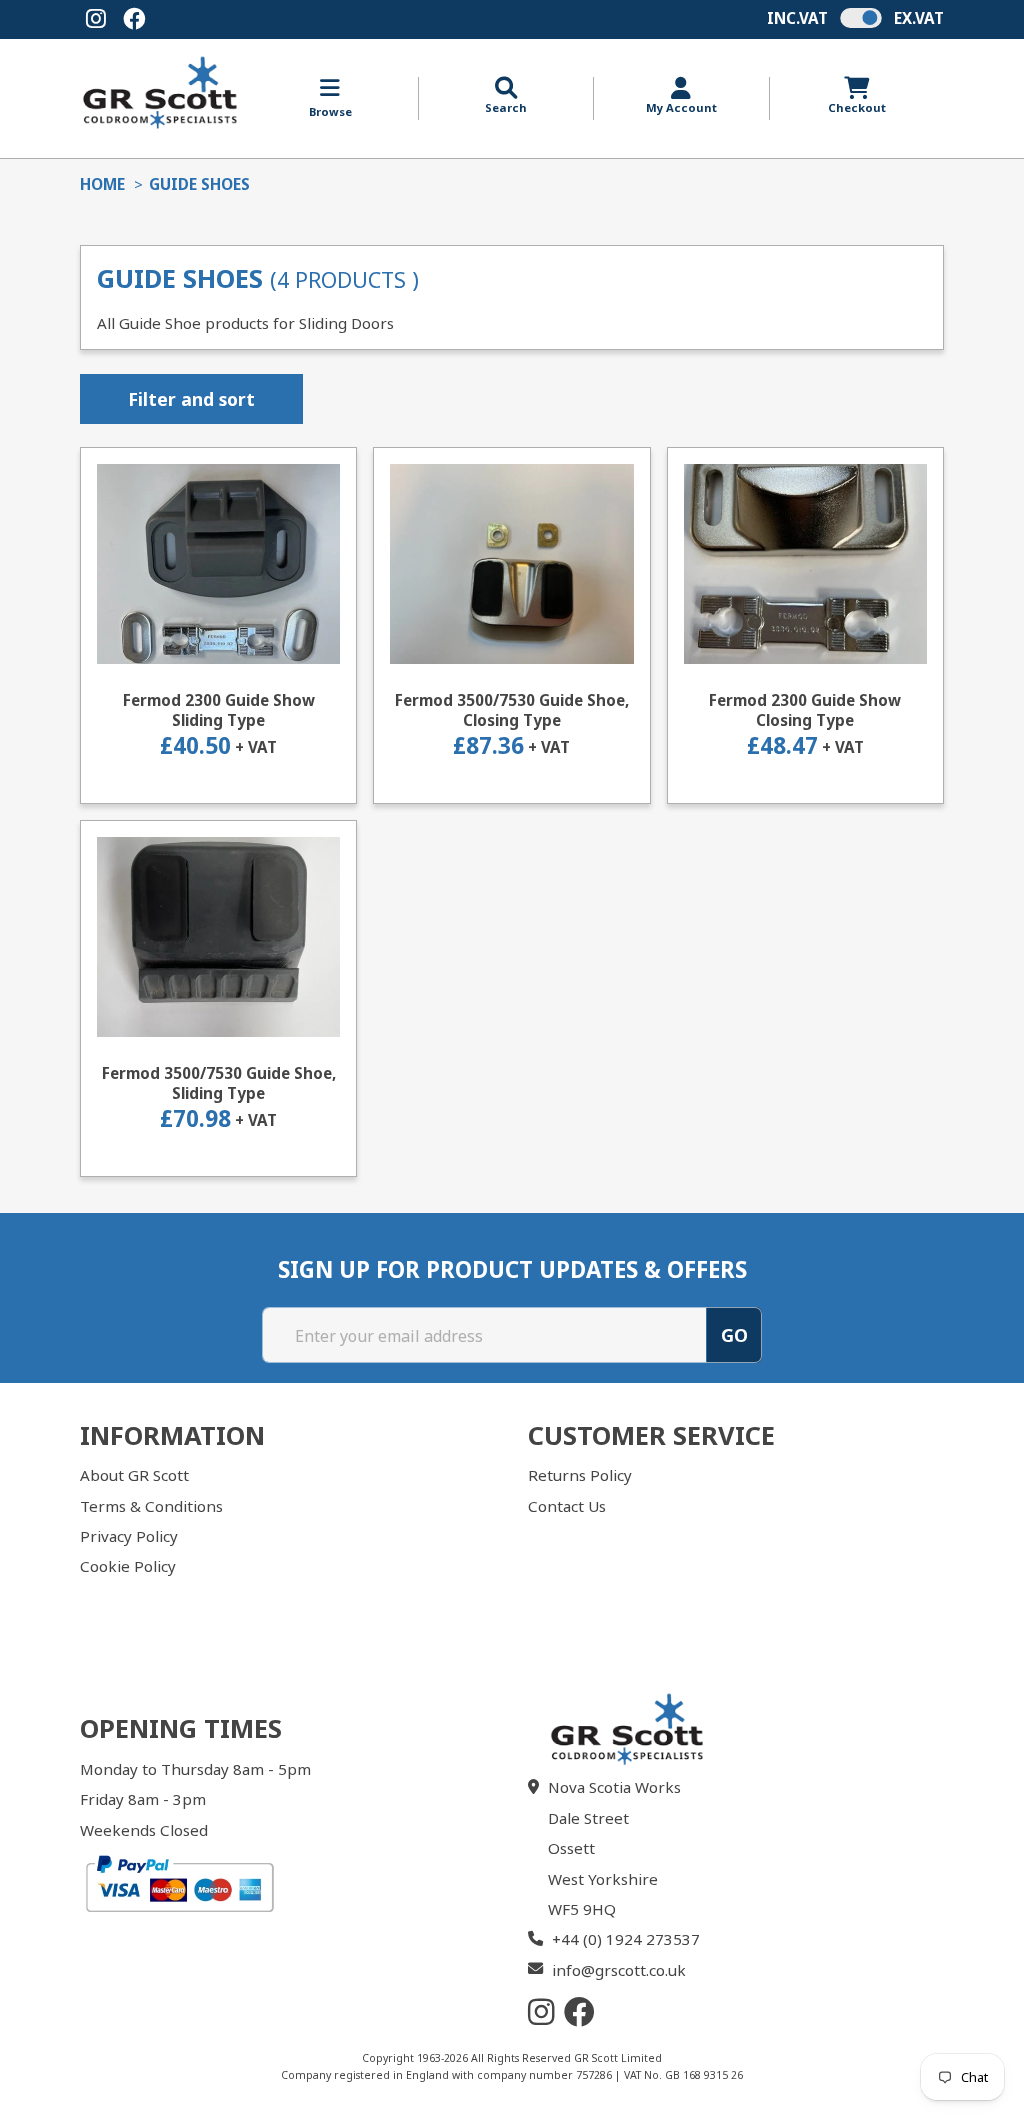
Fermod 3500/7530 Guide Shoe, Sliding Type (219, 1083)
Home (102, 184)
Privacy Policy (129, 1536)
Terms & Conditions (151, 1506)
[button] (506, 96)
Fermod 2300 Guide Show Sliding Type (219, 710)
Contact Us (567, 1506)
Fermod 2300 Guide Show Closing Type (805, 710)
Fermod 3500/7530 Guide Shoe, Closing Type (512, 710)
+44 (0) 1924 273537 (626, 1939)
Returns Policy (580, 1475)
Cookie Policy (128, 1566)
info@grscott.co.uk (619, 1970)
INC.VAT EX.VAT (855, 18)
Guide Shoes (199, 184)
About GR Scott (134, 1475)
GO (734, 1335)
